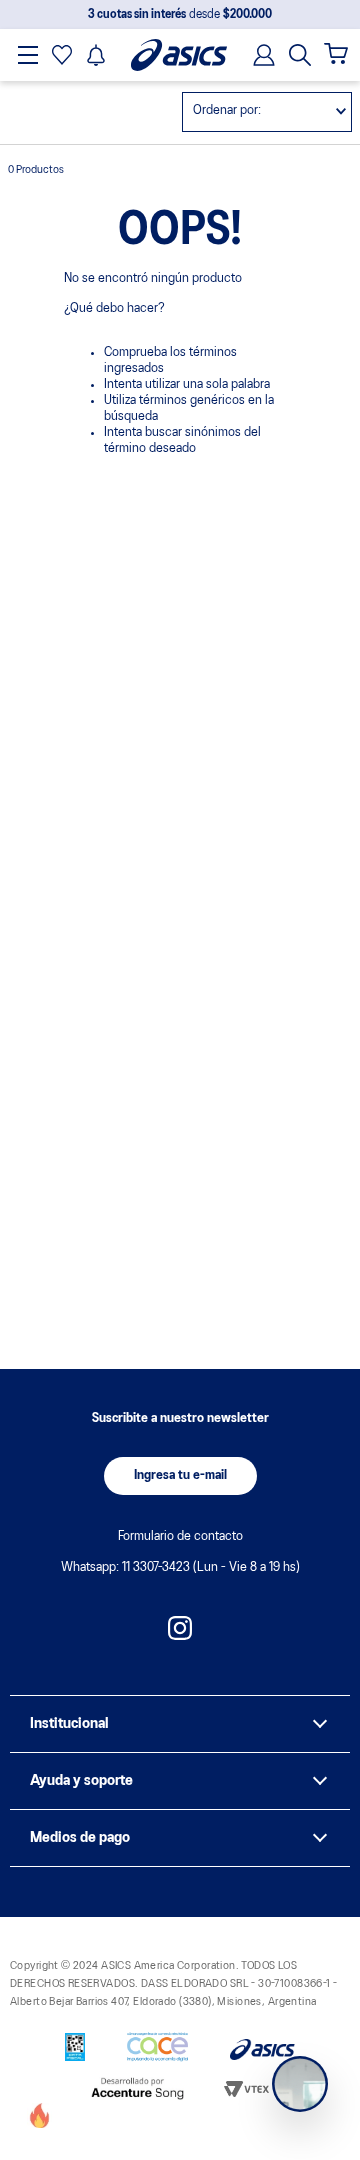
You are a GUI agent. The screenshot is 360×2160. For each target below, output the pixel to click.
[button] (300, 55)
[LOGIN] (258, 55)
